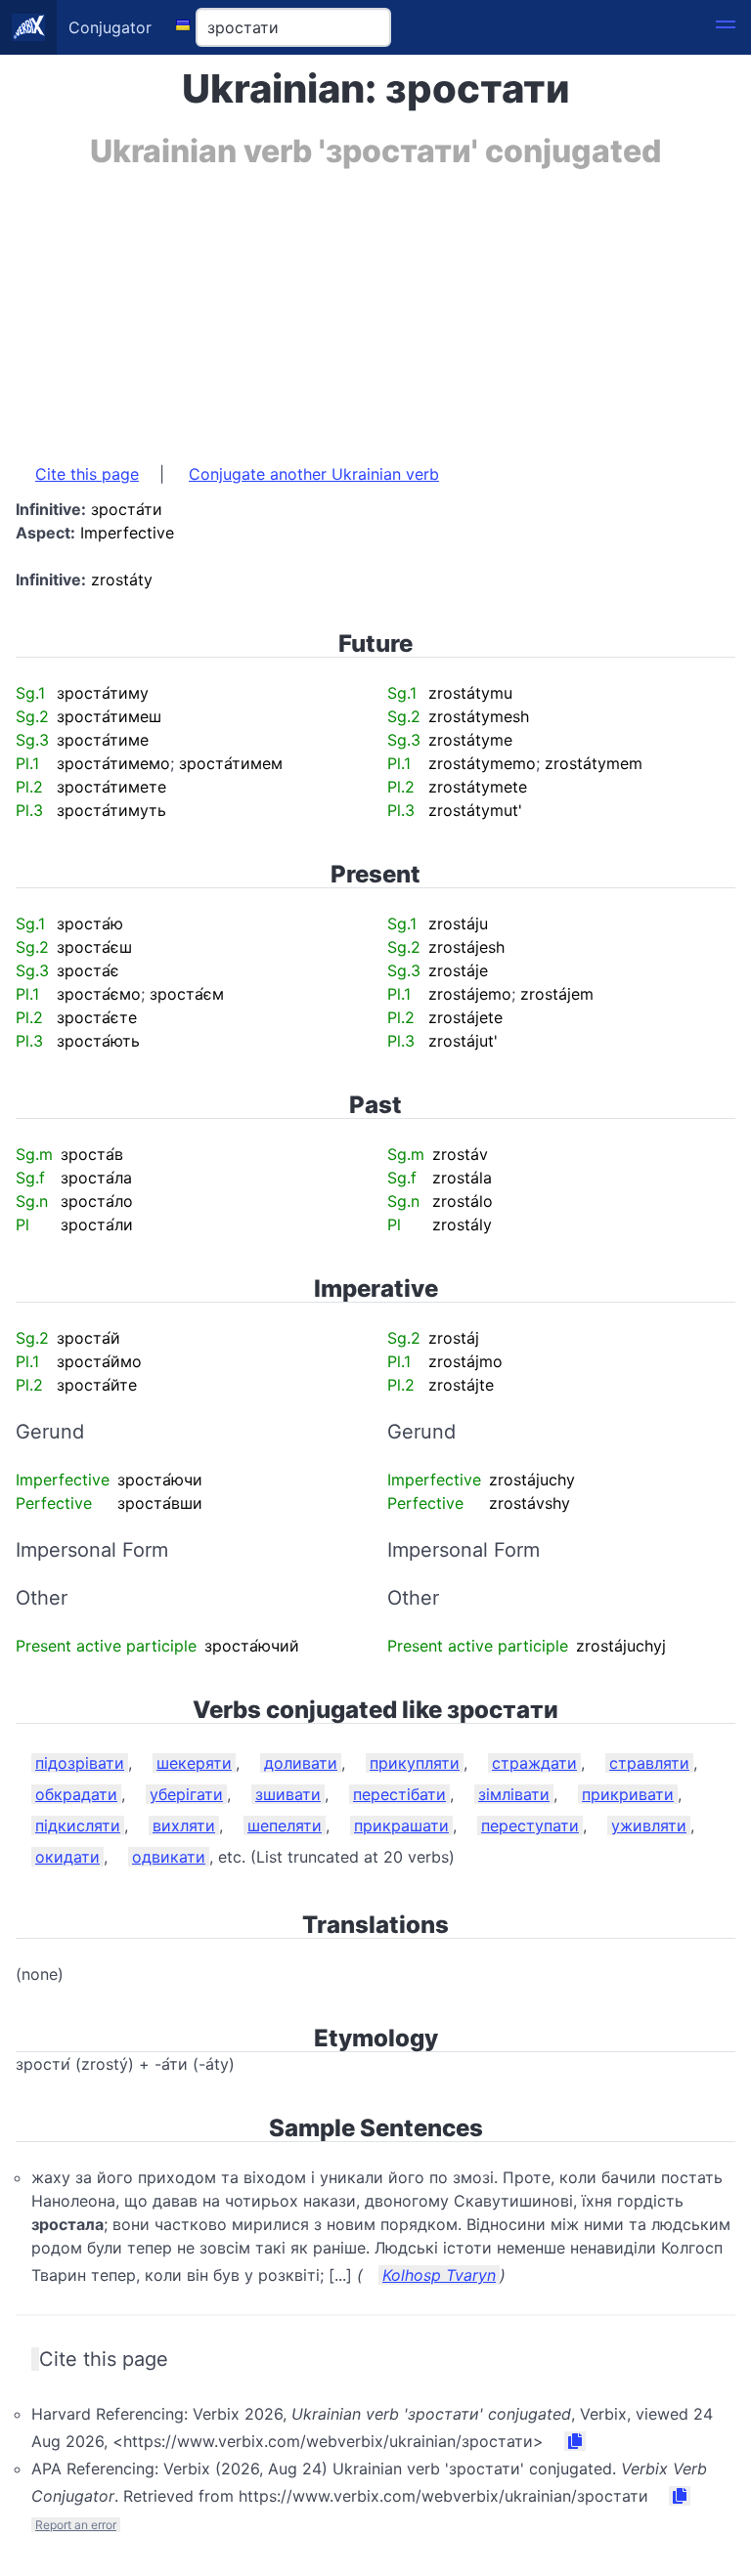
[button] (726, 27)
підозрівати (80, 1763)
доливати (301, 1763)
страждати (534, 1763)
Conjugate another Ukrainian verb (314, 474)
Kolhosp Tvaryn (439, 2275)
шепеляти (285, 1825)
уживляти (649, 1825)
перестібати (399, 1794)
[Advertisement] (375, 306)
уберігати (186, 1794)
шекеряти (194, 1763)
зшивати (288, 1794)
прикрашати (401, 1825)
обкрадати (76, 1794)
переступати (530, 1825)
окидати (67, 1857)
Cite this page (87, 474)
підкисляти (78, 1825)
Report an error (76, 2525)
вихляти (184, 1825)
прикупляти (415, 1763)
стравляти (649, 1763)
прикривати (628, 1794)
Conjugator (110, 27)
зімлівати (514, 1794)
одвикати (169, 1857)
